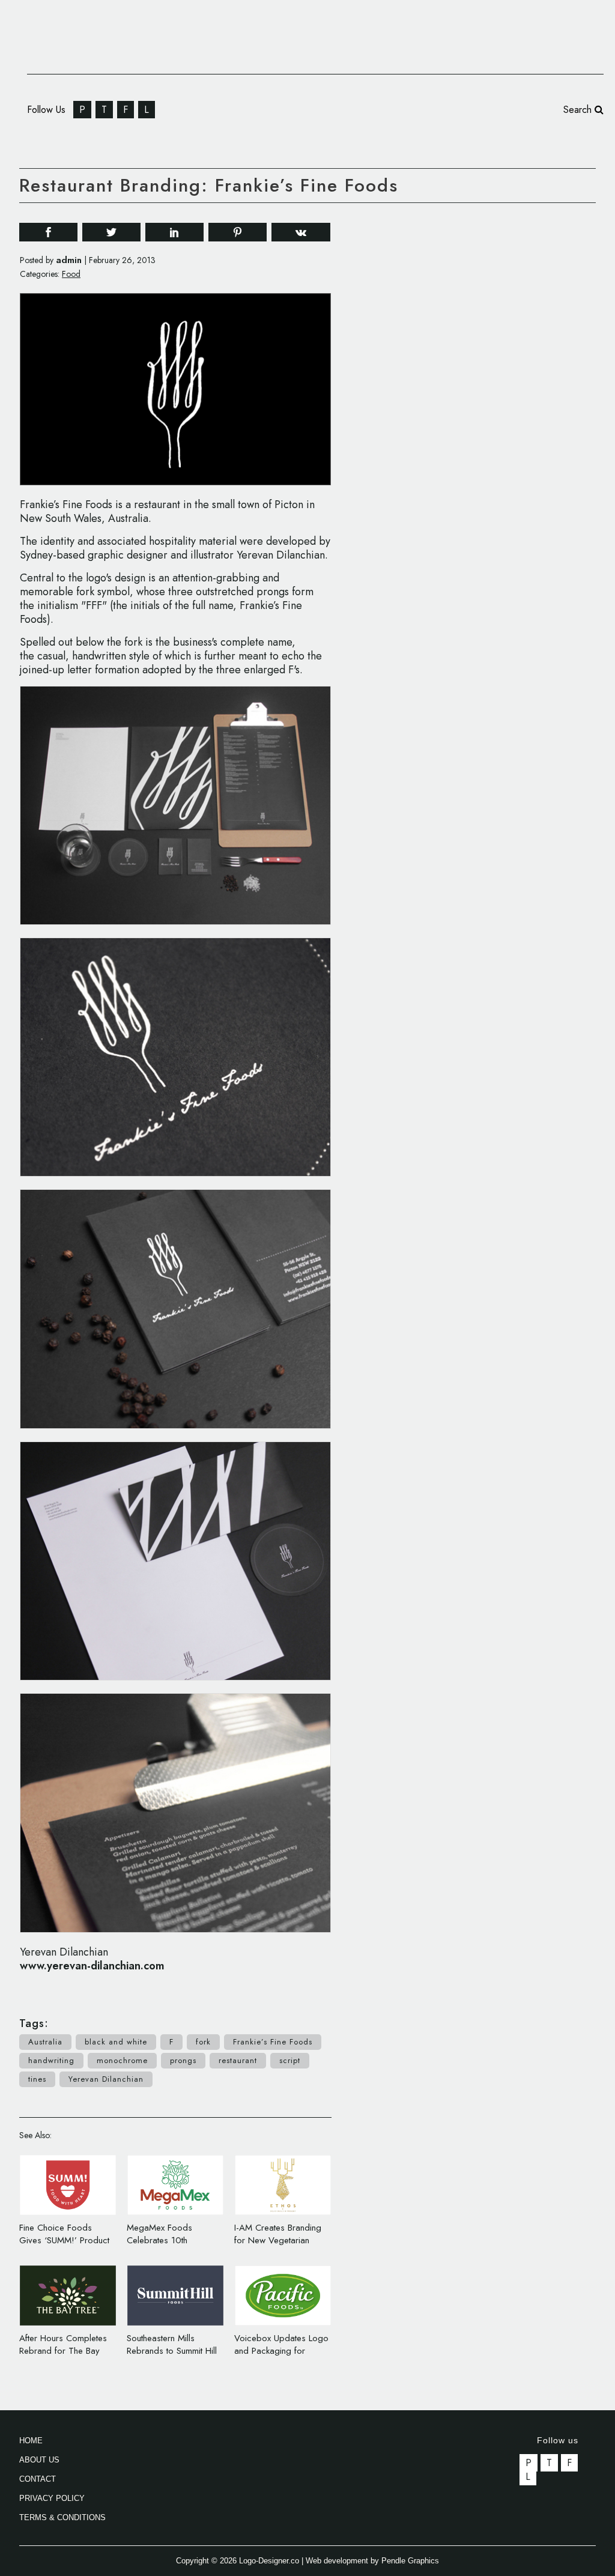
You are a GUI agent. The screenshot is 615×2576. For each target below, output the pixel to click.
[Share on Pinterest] (238, 232)
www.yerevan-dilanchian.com (92, 1966)
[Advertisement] (506, 395)
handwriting (51, 2060)
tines (37, 2079)
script (290, 2060)
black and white (116, 2042)
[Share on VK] (301, 231)
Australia (45, 2042)
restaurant (238, 2060)
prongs (183, 2060)
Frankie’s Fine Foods (273, 2042)
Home (31, 2441)
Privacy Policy (52, 2498)
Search (579, 110)
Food (71, 274)
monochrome (122, 2060)
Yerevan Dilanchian (106, 2079)
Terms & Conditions (62, 2517)
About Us (39, 2460)
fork (203, 2042)
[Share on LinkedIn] (174, 232)
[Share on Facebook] (48, 232)
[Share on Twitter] (111, 232)
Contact (38, 2479)
